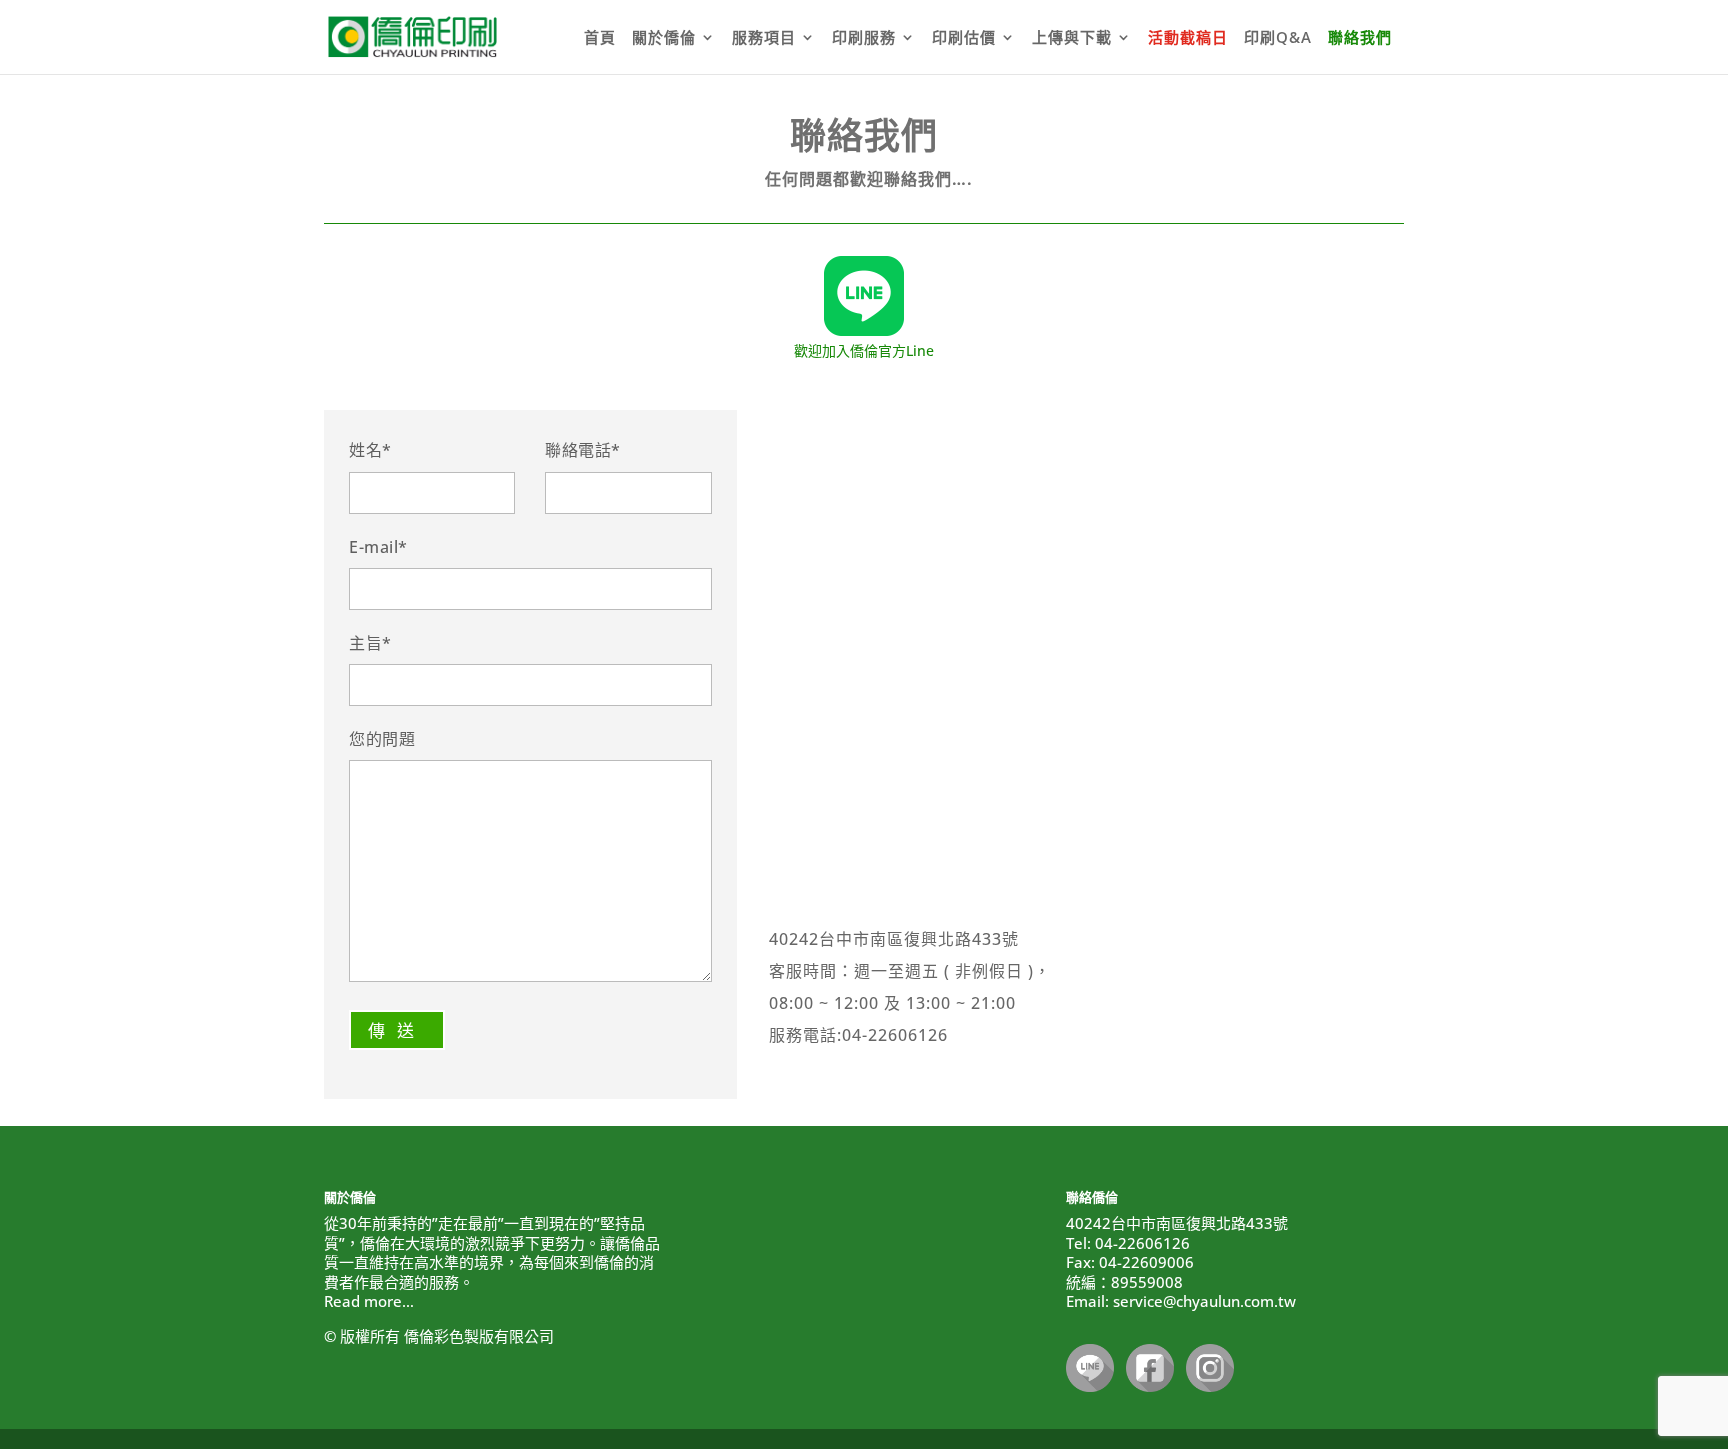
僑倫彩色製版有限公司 (479, 1336)
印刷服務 (864, 38)
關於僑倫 (664, 38)
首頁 (600, 38)
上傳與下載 (1072, 38)
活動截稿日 (1188, 38)
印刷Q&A (1278, 38)
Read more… (369, 1301)
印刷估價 (964, 38)
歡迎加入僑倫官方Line (864, 350)
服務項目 (764, 38)
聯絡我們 (1360, 38)
